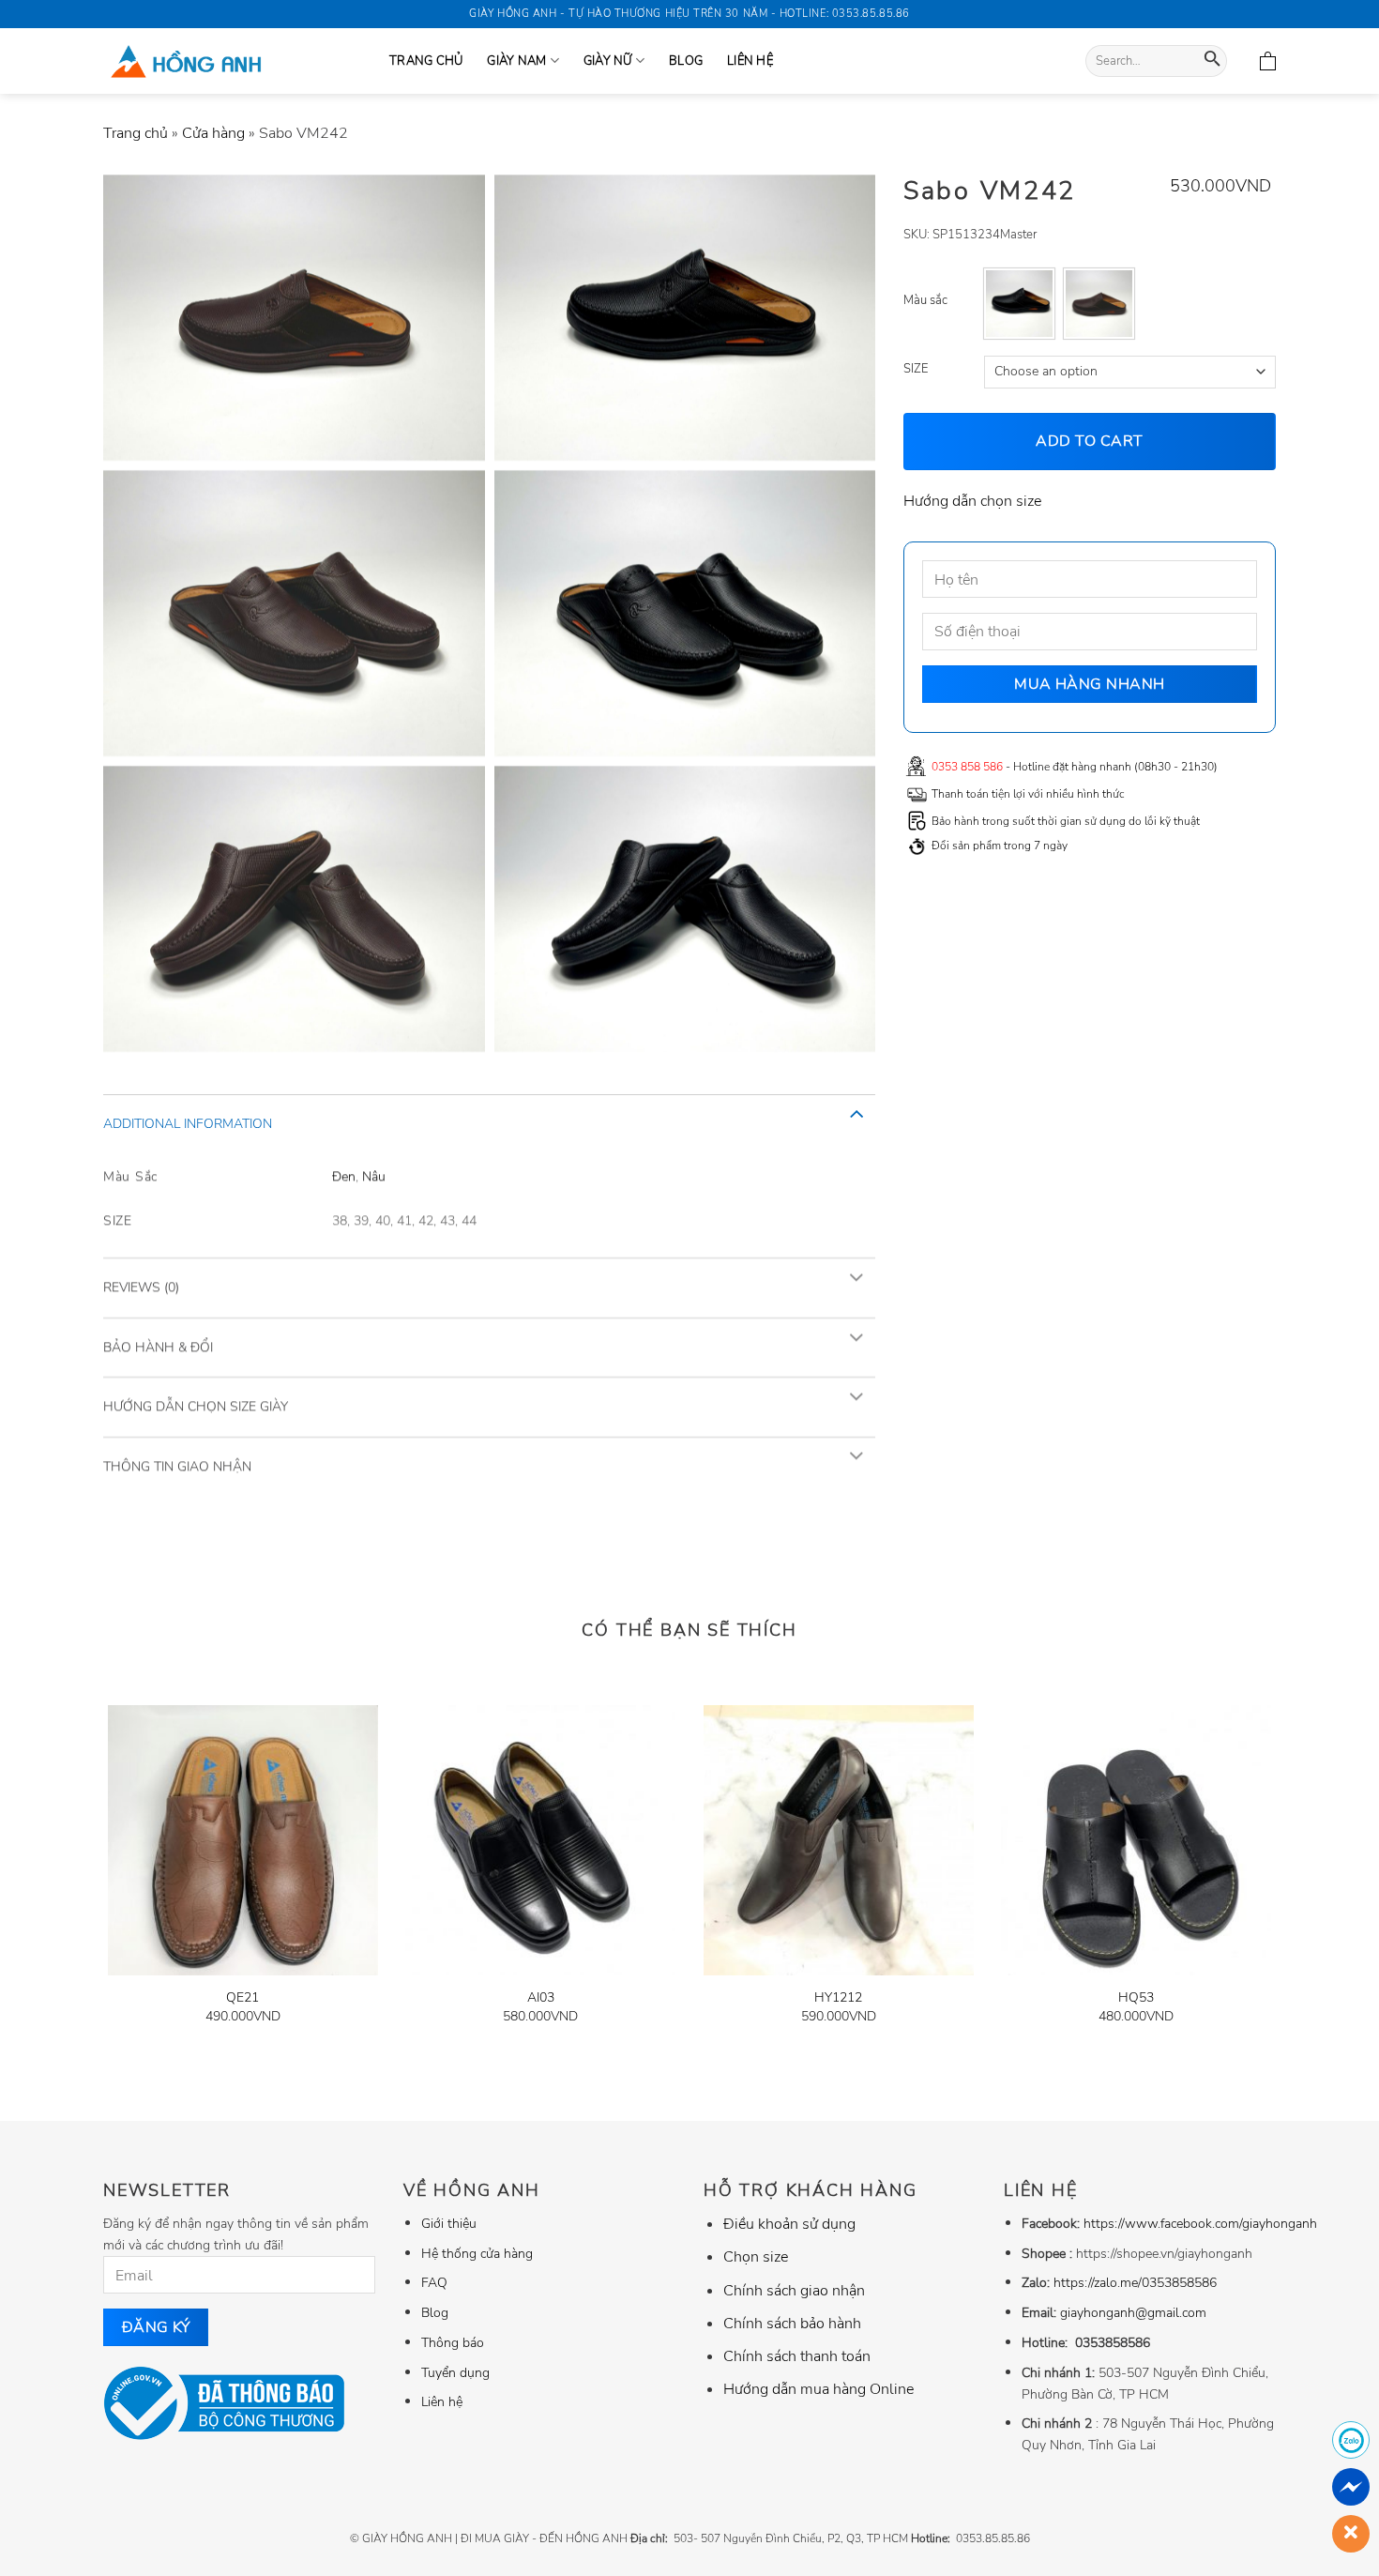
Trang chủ (136, 133)
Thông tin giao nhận (177, 1465)
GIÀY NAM (516, 61)
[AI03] (540, 1840)
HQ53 (1136, 1997)
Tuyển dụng (455, 2372)
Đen (344, 1175)
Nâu (374, 1175)
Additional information (188, 1124)
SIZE (916, 370)
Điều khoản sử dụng (789, 2224)
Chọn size (756, 2257)
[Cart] (1268, 61)
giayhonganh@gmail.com (1133, 2312)
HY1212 (838, 1997)
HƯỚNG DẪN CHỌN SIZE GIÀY (196, 1406)
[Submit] (1212, 61)
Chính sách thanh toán (797, 2356)
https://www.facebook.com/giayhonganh (1200, 2223)
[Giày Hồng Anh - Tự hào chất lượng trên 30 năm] (232, 61)
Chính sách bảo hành (792, 2324)
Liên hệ (750, 61)
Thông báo (453, 2342)
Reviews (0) (141, 1287)
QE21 (242, 1997)
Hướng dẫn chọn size (972, 500)
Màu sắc (925, 301)
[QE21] (243, 1840)
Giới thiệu (449, 2223)
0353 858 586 (967, 766)
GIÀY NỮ (608, 61)
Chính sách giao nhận (794, 2291)
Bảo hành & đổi (158, 1346)
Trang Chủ (426, 61)
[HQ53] (1136, 1840)
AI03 (541, 1997)
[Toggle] (856, 1113)
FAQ (434, 2282)
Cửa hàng (213, 133)
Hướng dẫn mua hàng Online (818, 2389)
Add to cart (1090, 441)
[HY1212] (839, 1840)
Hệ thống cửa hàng (477, 2253)
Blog (686, 61)
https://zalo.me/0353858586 (1135, 2282)
